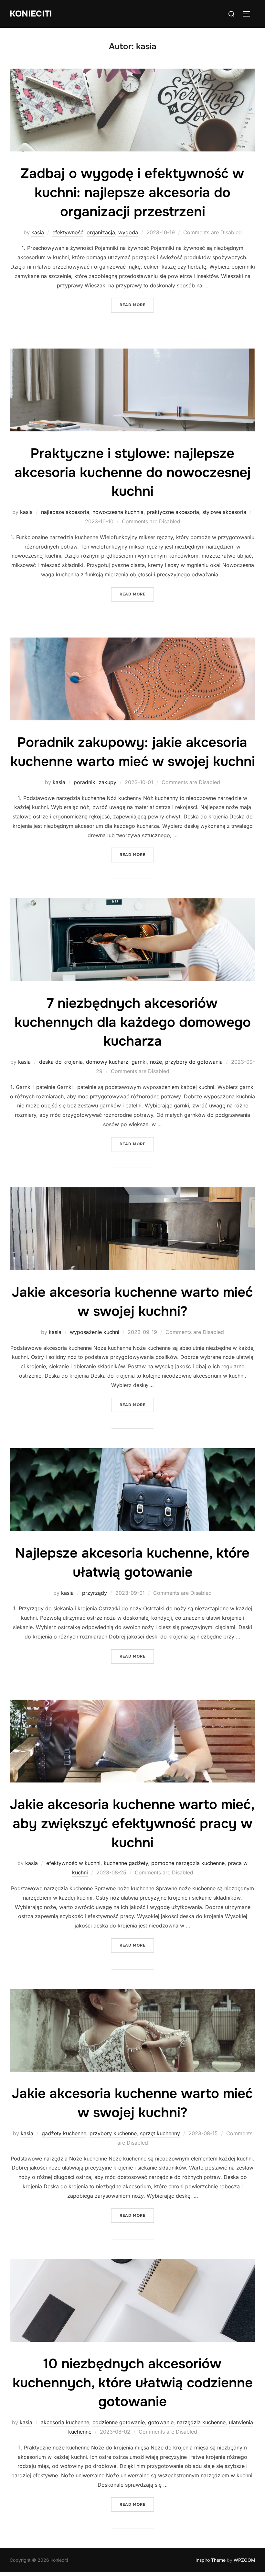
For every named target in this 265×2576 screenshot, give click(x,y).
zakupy (107, 782)
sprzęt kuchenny (160, 2133)
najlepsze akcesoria (65, 512)
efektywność (68, 232)
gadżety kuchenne (64, 2133)
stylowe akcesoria (224, 512)
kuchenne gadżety (126, 1863)
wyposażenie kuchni (95, 1332)
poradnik (85, 782)
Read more (137, 305)
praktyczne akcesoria (173, 512)
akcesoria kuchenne (65, 2422)
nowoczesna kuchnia (118, 512)
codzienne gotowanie (119, 2422)
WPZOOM (244, 2560)
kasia (38, 232)
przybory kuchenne (113, 2133)
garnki (139, 1062)
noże (156, 1062)
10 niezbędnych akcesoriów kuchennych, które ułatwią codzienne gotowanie (133, 2383)
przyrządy (95, 1593)
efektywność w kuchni (73, 1863)
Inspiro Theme (211, 2560)
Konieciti (31, 14)
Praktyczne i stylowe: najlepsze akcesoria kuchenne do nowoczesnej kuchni (133, 472)
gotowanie (161, 2422)
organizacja (101, 232)
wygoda (128, 232)
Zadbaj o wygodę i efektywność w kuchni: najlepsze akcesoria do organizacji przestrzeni (132, 193)
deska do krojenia (61, 1062)
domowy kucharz (107, 1062)
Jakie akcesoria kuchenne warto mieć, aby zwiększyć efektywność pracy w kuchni (132, 1824)
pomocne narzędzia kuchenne (188, 1863)
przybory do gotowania (194, 1062)
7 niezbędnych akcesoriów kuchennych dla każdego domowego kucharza (133, 1022)
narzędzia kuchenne (201, 2422)
